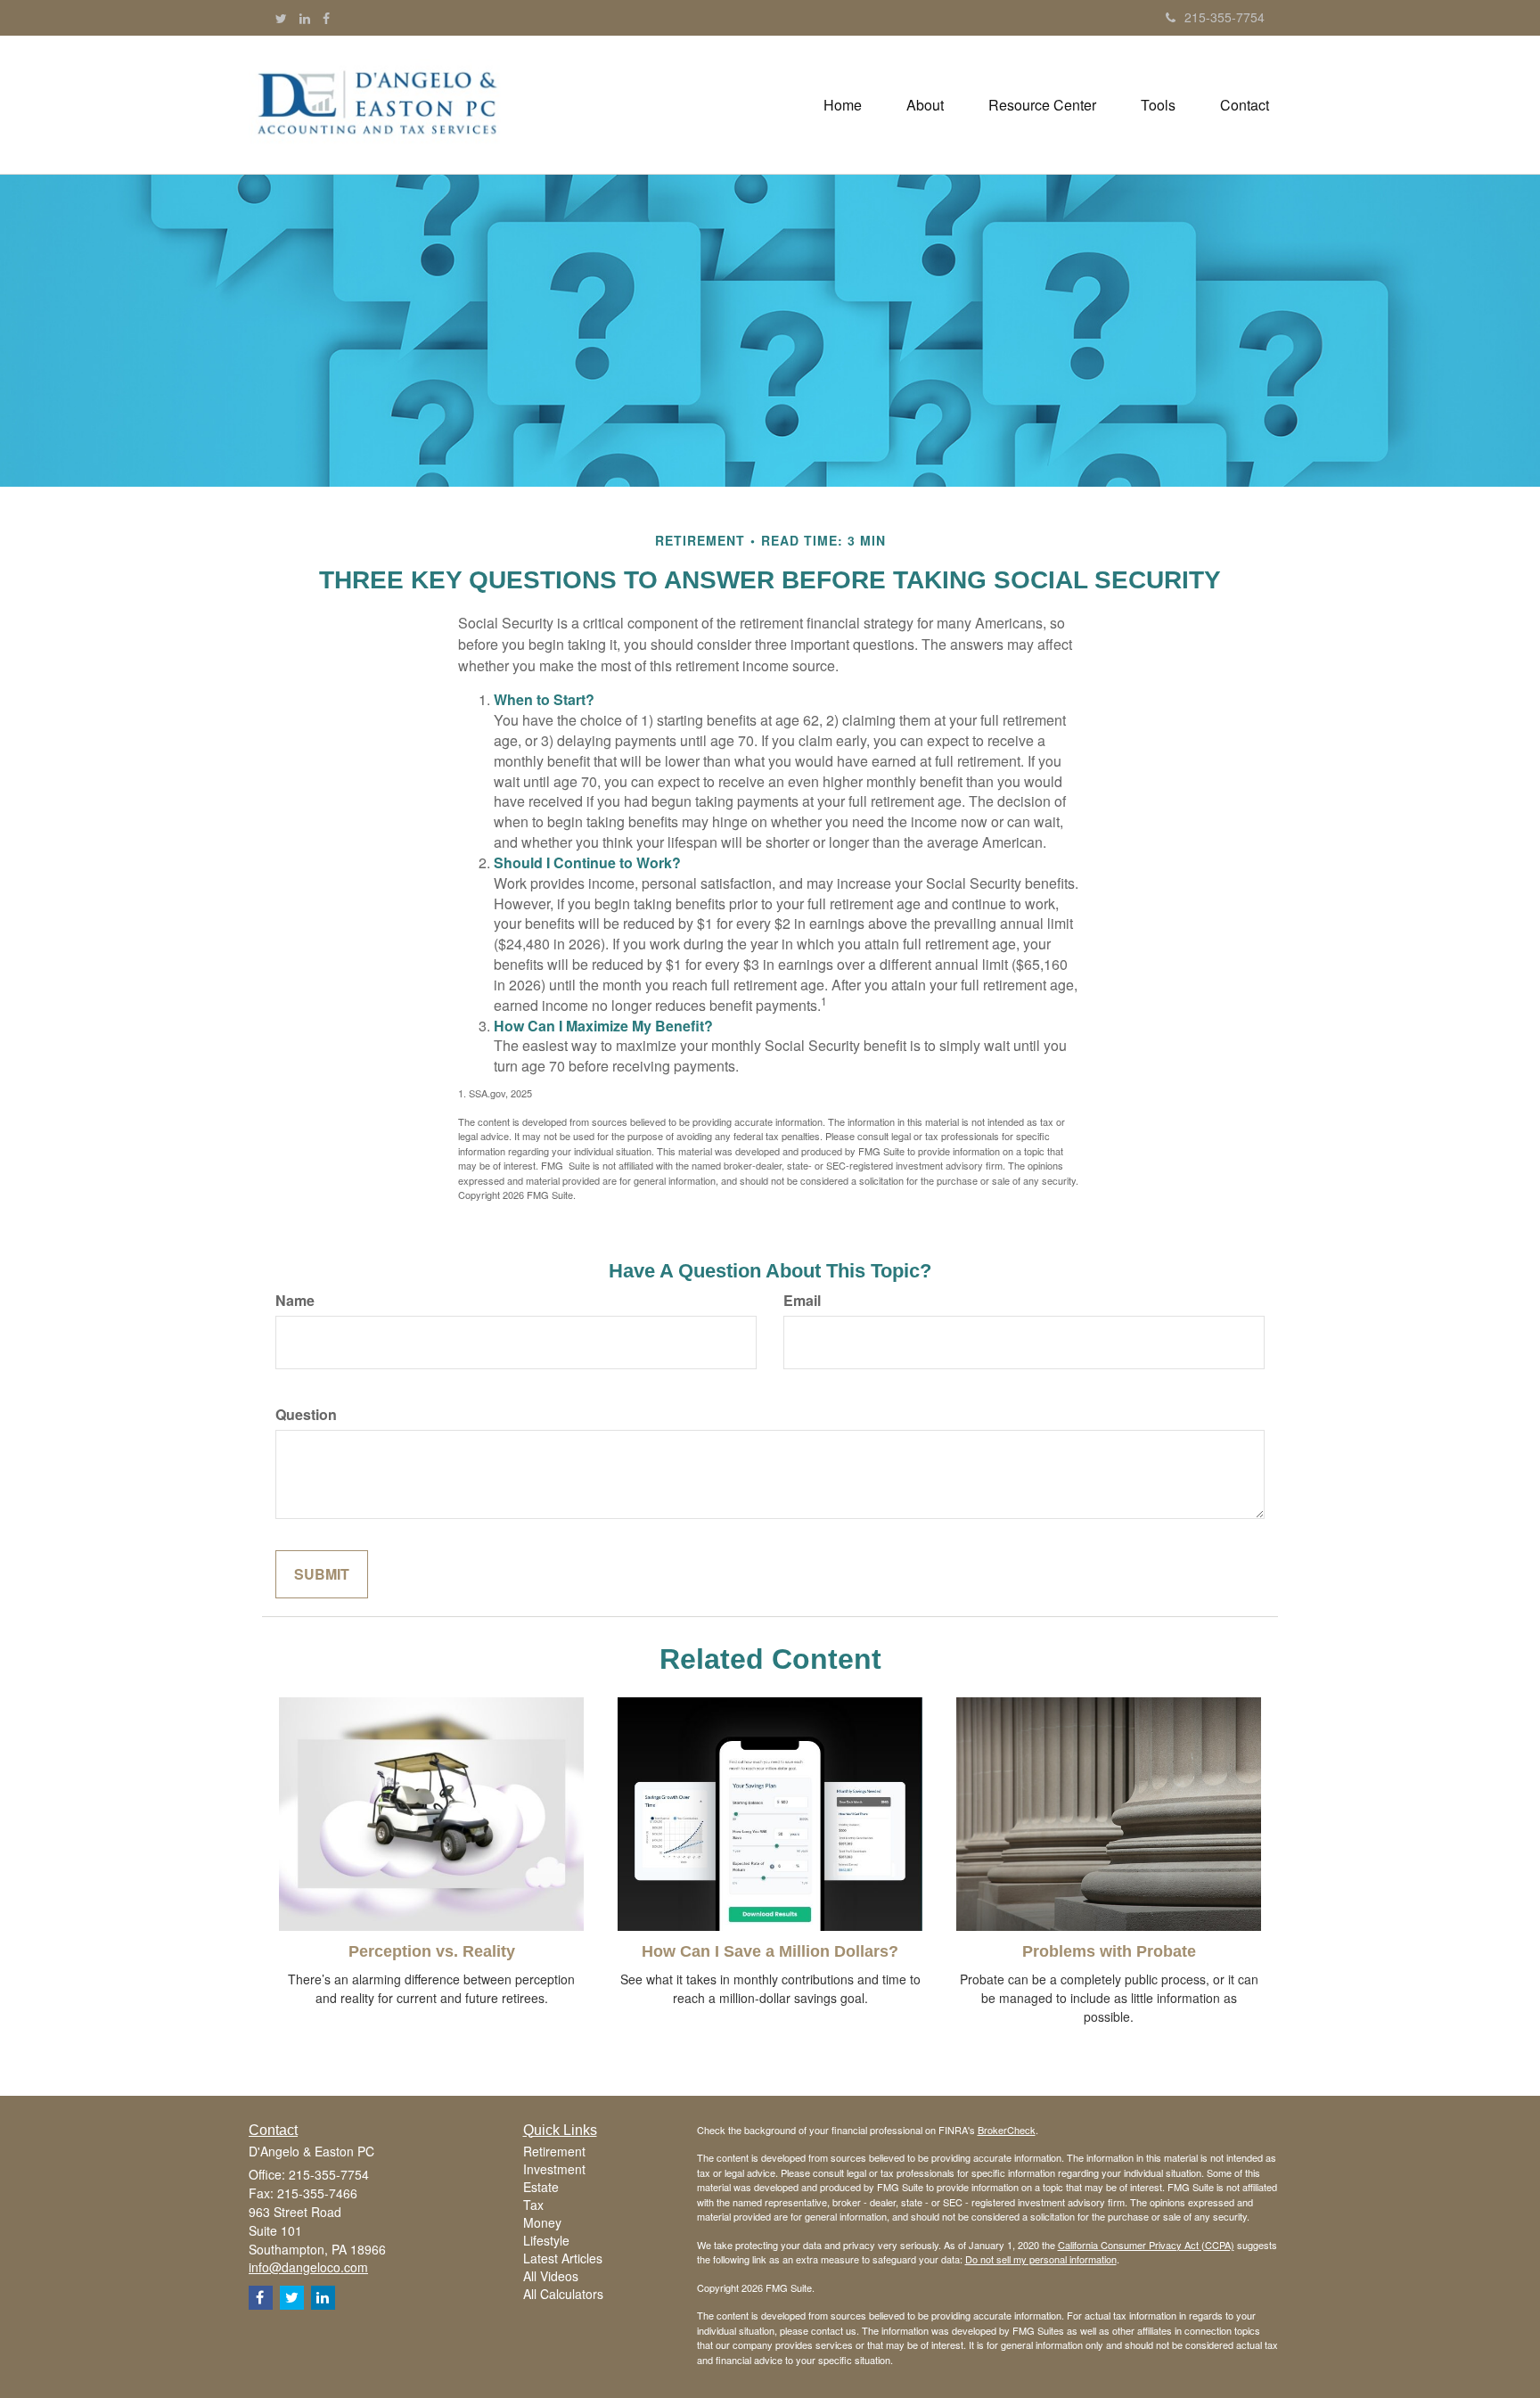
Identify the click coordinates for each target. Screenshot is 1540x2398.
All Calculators (563, 2294)
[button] (925, 105)
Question (306, 1415)
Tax (533, 2205)
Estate (541, 2187)
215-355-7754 (1225, 17)
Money (542, 2222)
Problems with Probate (1109, 1951)
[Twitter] (281, 18)
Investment (554, 2169)
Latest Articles (563, 2258)
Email (802, 1301)
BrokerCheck (1007, 2130)
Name (295, 1301)
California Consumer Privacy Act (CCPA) (1146, 2245)
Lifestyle (546, 2240)
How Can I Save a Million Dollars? (770, 1951)
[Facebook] (326, 18)
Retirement (554, 2151)
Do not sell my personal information (1041, 2259)
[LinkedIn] (305, 18)
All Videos (551, 2276)
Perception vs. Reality (432, 1951)
